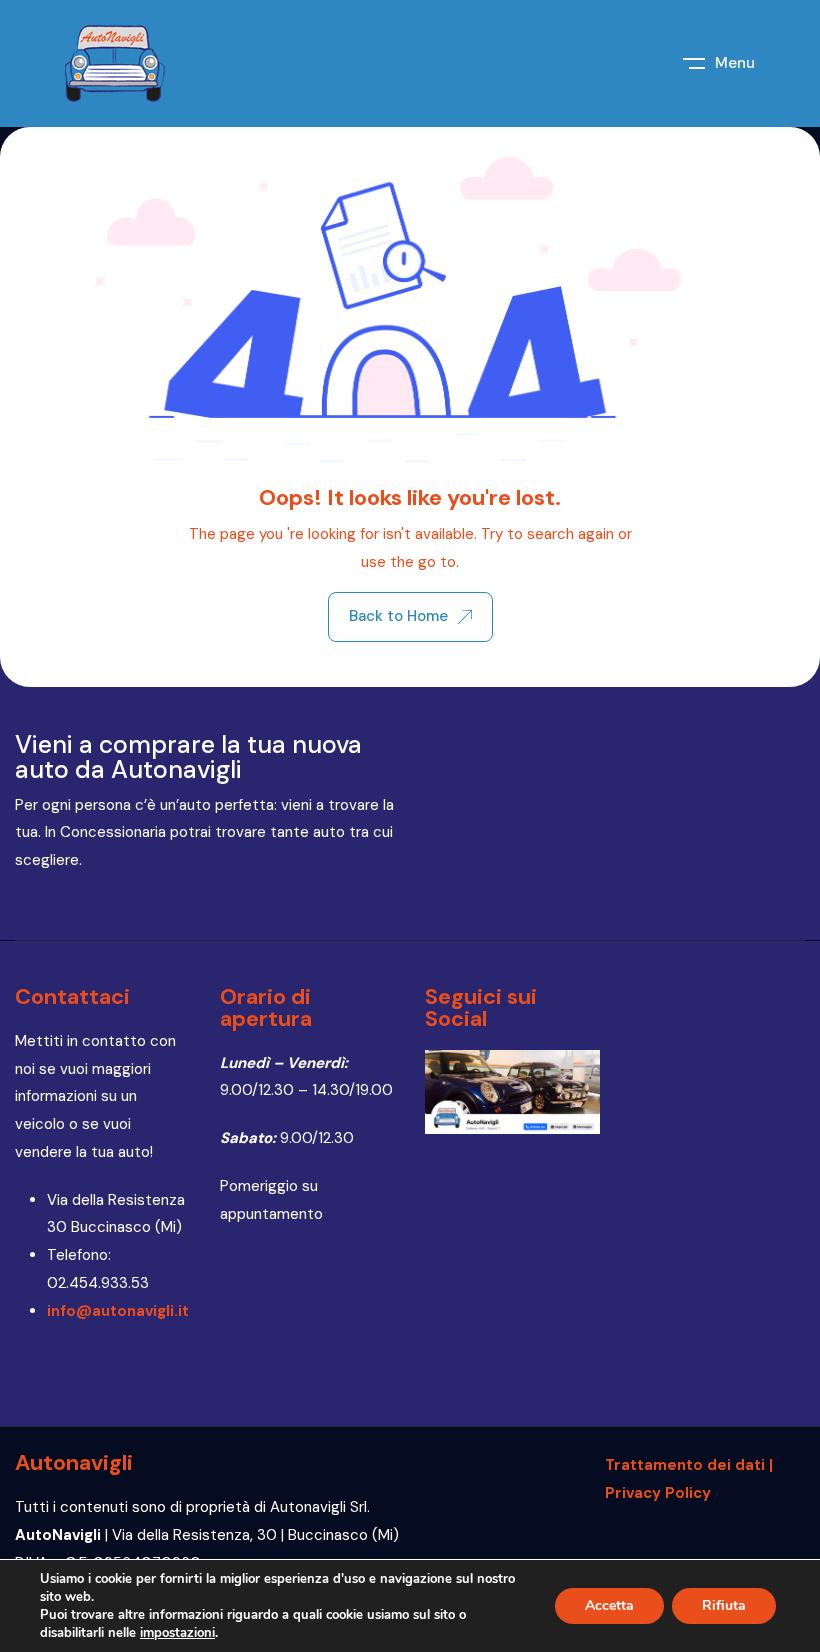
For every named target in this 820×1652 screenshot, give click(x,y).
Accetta (609, 1605)
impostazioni (177, 1633)
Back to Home (398, 616)
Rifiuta (724, 1605)
